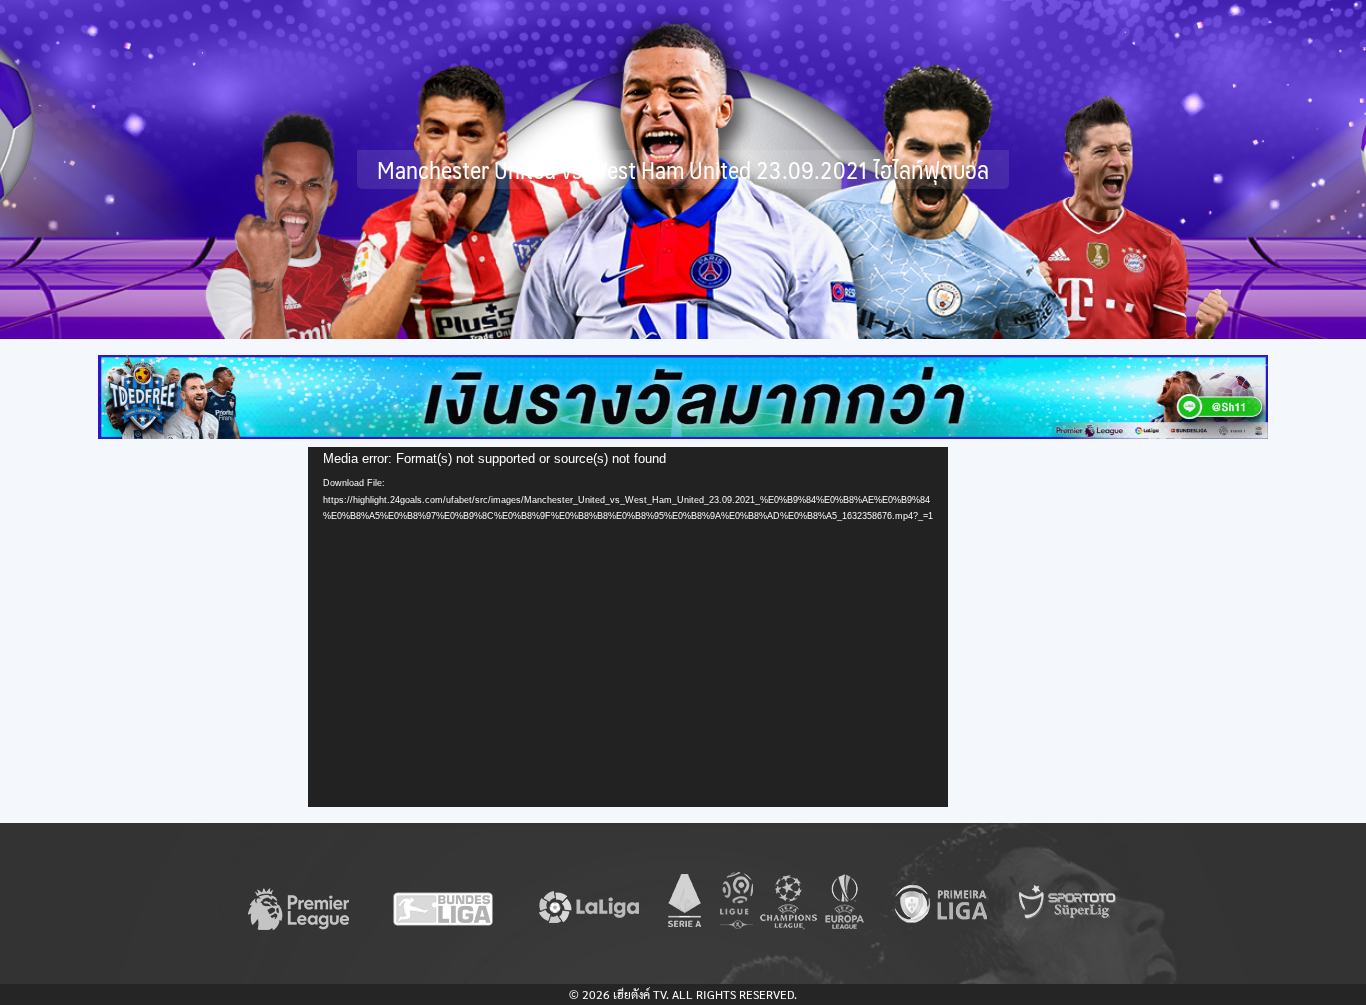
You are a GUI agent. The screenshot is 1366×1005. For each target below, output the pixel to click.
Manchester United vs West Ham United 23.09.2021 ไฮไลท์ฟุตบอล (683, 169)
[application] (628, 627)
